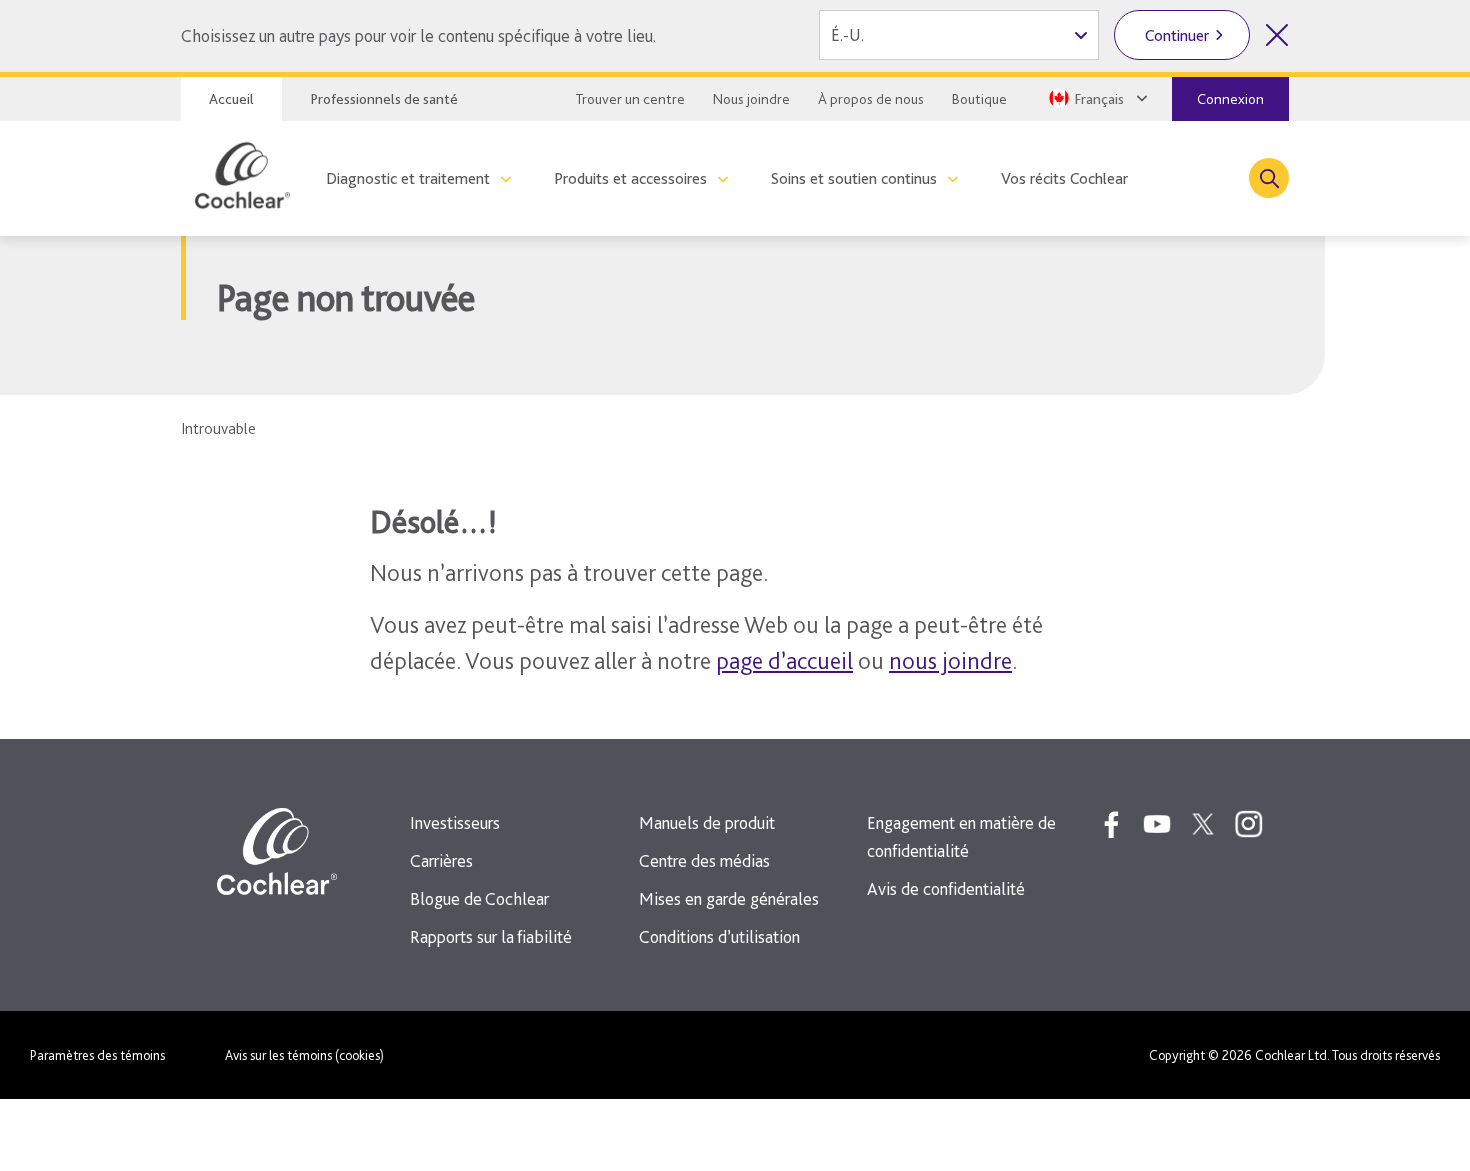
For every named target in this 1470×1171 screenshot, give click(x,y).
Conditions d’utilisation (719, 936)
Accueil (231, 99)
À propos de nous (871, 99)
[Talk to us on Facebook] (1111, 824)
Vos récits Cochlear (1064, 178)
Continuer (1177, 35)
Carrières (441, 860)
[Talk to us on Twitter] (1203, 824)
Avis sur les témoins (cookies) (304, 1055)
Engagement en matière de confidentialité (961, 836)
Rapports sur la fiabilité (491, 936)
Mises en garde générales (729, 898)
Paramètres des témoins (97, 1055)
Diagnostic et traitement (408, 178)
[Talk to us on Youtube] (1157, 824)
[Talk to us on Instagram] (1249, 824)
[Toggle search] (1269, 178)
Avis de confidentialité (946, 888)
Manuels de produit (707, 822)
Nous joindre (751, 99)
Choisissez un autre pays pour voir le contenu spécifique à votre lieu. (418, 35)
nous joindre (950, 660)
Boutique (979, 99)
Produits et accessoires (630, 178)
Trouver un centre (630, 99)
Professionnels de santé (384, 99)
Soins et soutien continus (854, 178)
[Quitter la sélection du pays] (1277, 35)
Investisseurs (455, 822)
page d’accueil (784, 660)
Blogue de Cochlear (479, 898)
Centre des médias (704, 860)
